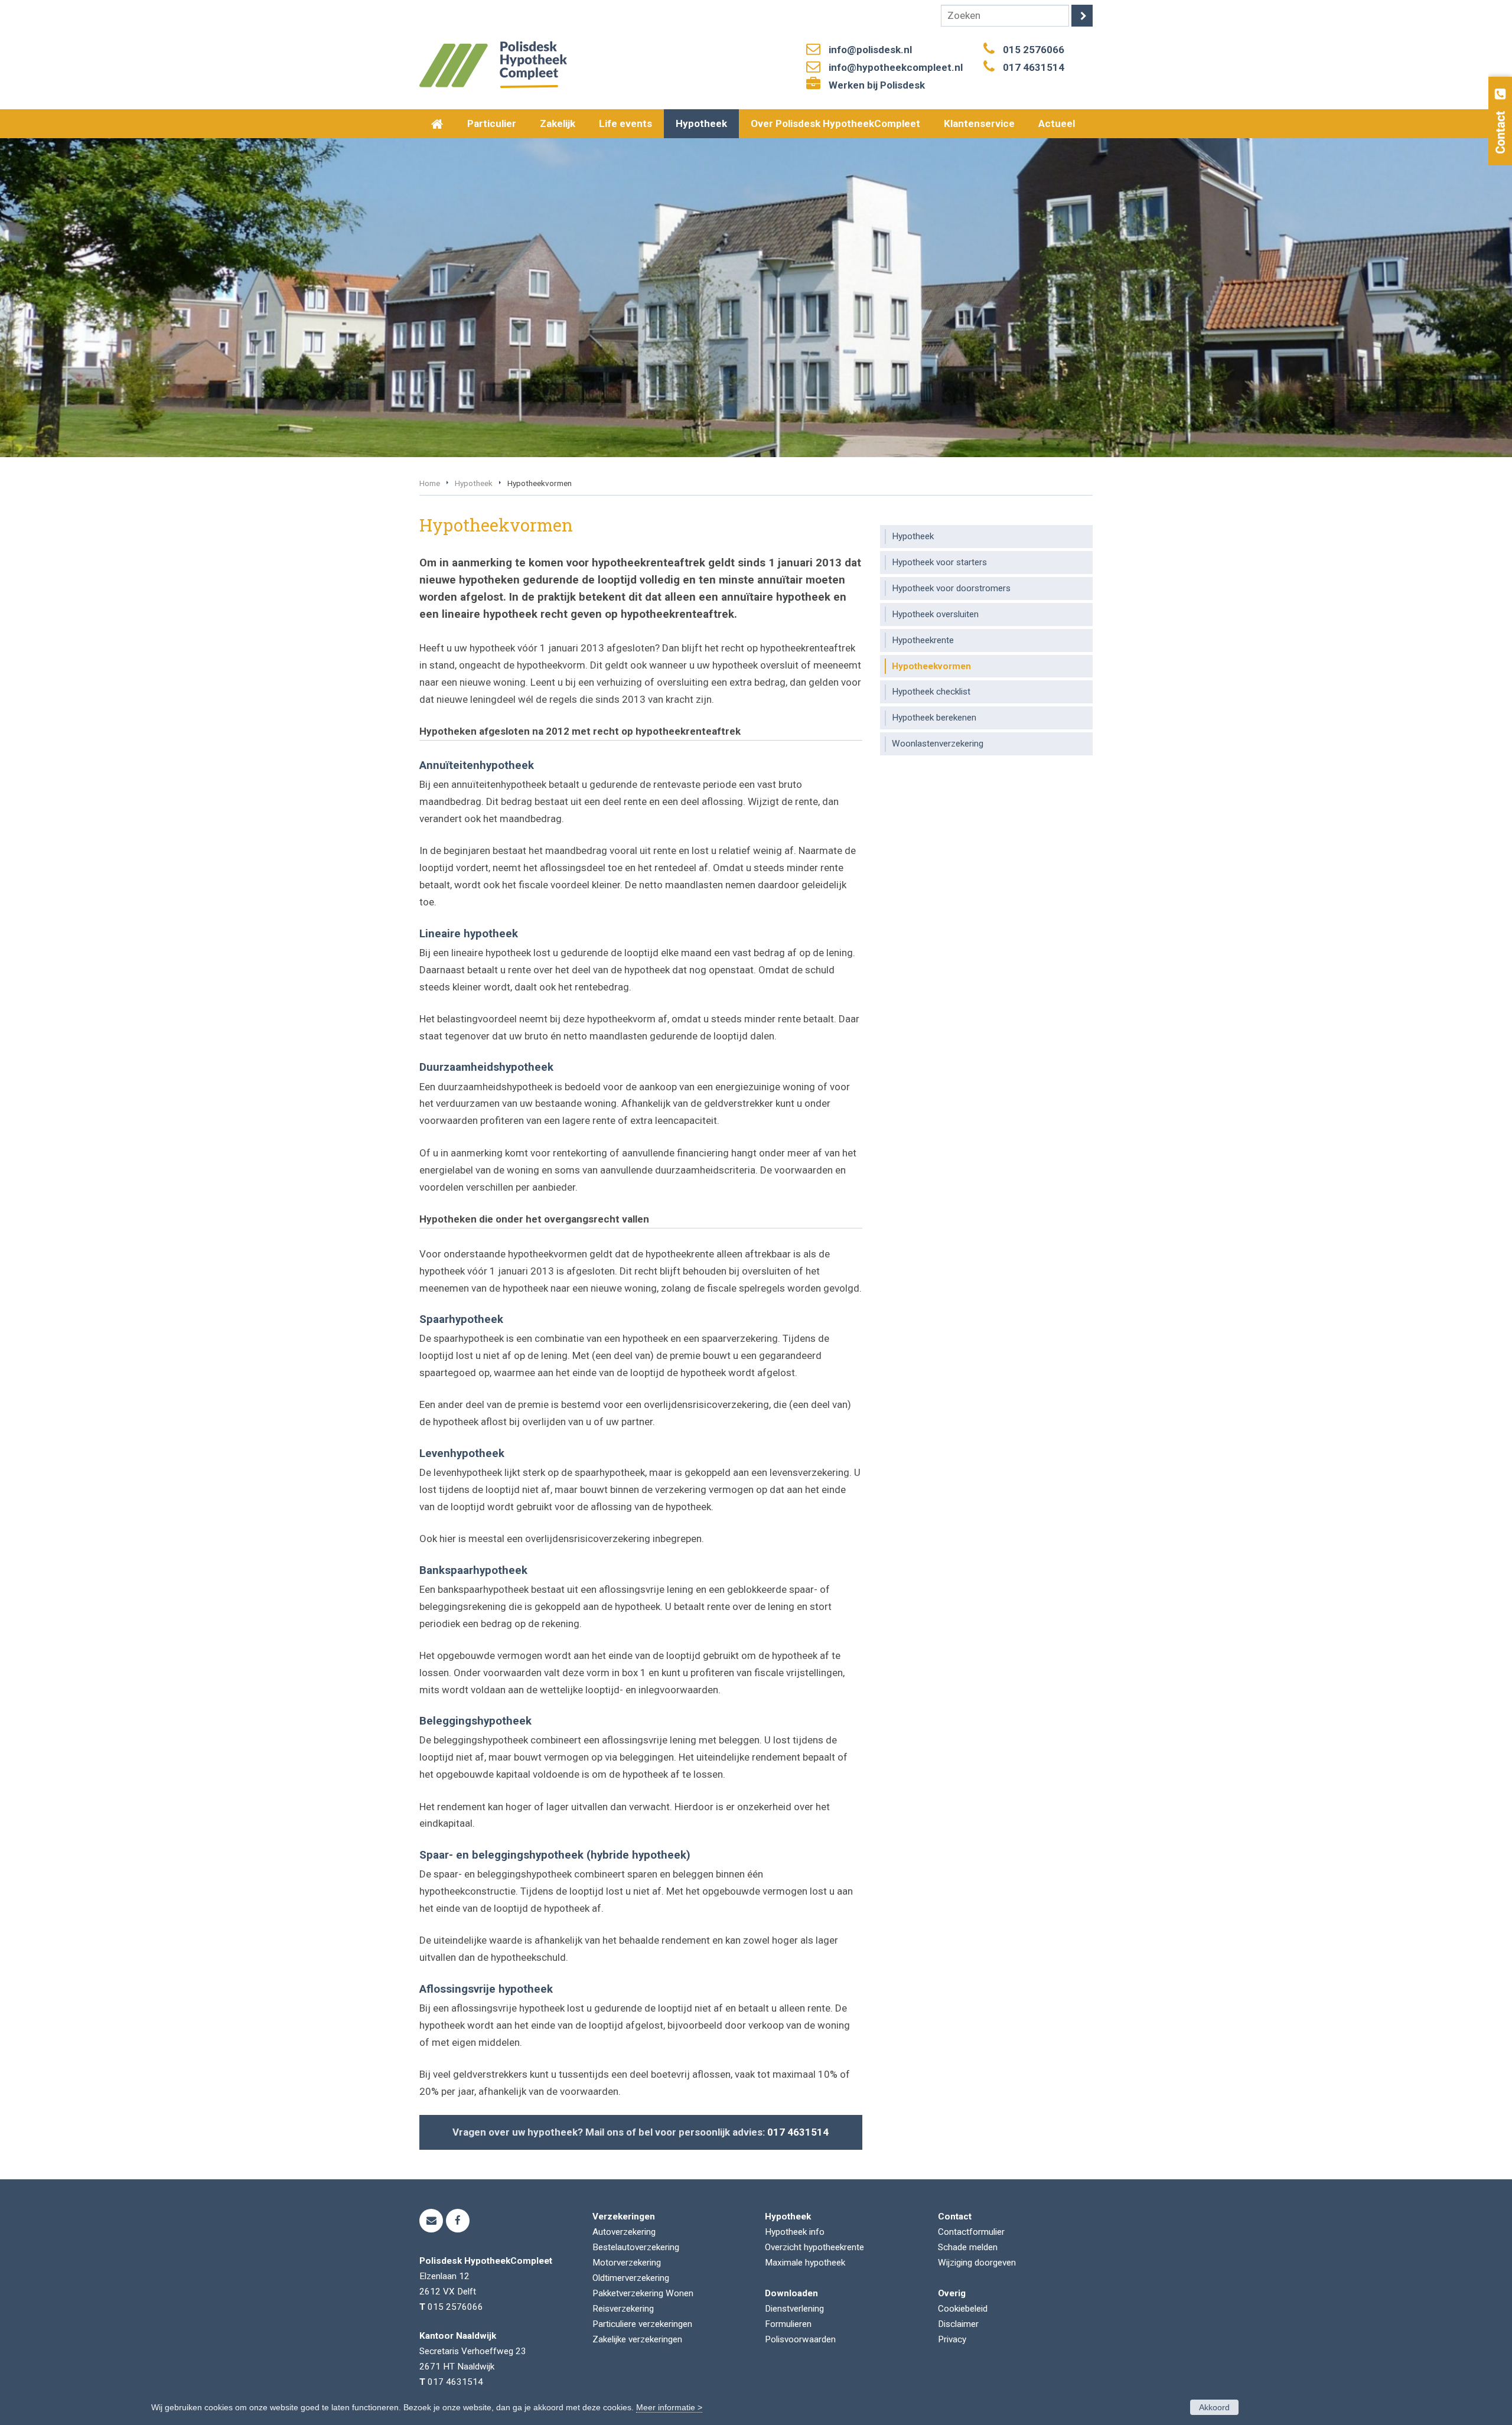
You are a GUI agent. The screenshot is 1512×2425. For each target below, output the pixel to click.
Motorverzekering (627, 2263)
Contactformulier (971, 2232)
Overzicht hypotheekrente (814, 2247)
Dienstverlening (794, 2309)
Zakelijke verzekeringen (637, 2339)
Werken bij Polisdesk (877, 85)
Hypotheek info (795, 2232)
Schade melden (968, 2247)
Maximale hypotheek (805, 2263)
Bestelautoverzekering (636, 2247)
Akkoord (1214, 2407)
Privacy (952, 2339)
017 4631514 (1034, 67)
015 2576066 (1034, 50)
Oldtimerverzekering (631, 2278)
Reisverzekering (623, 2309)
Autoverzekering (624, 2232)
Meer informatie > (669, 2407)
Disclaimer (958, 2324)
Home (430, 483)
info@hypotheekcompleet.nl (896, 67)
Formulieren (788, 2324)
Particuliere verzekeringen (642, 2324)
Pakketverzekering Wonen (643, 2293)
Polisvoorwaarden (800, 2339)
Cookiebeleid (963, 2309)
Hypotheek (474, 483)
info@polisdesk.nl (870, 50)
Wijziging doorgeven (977, 2263)
